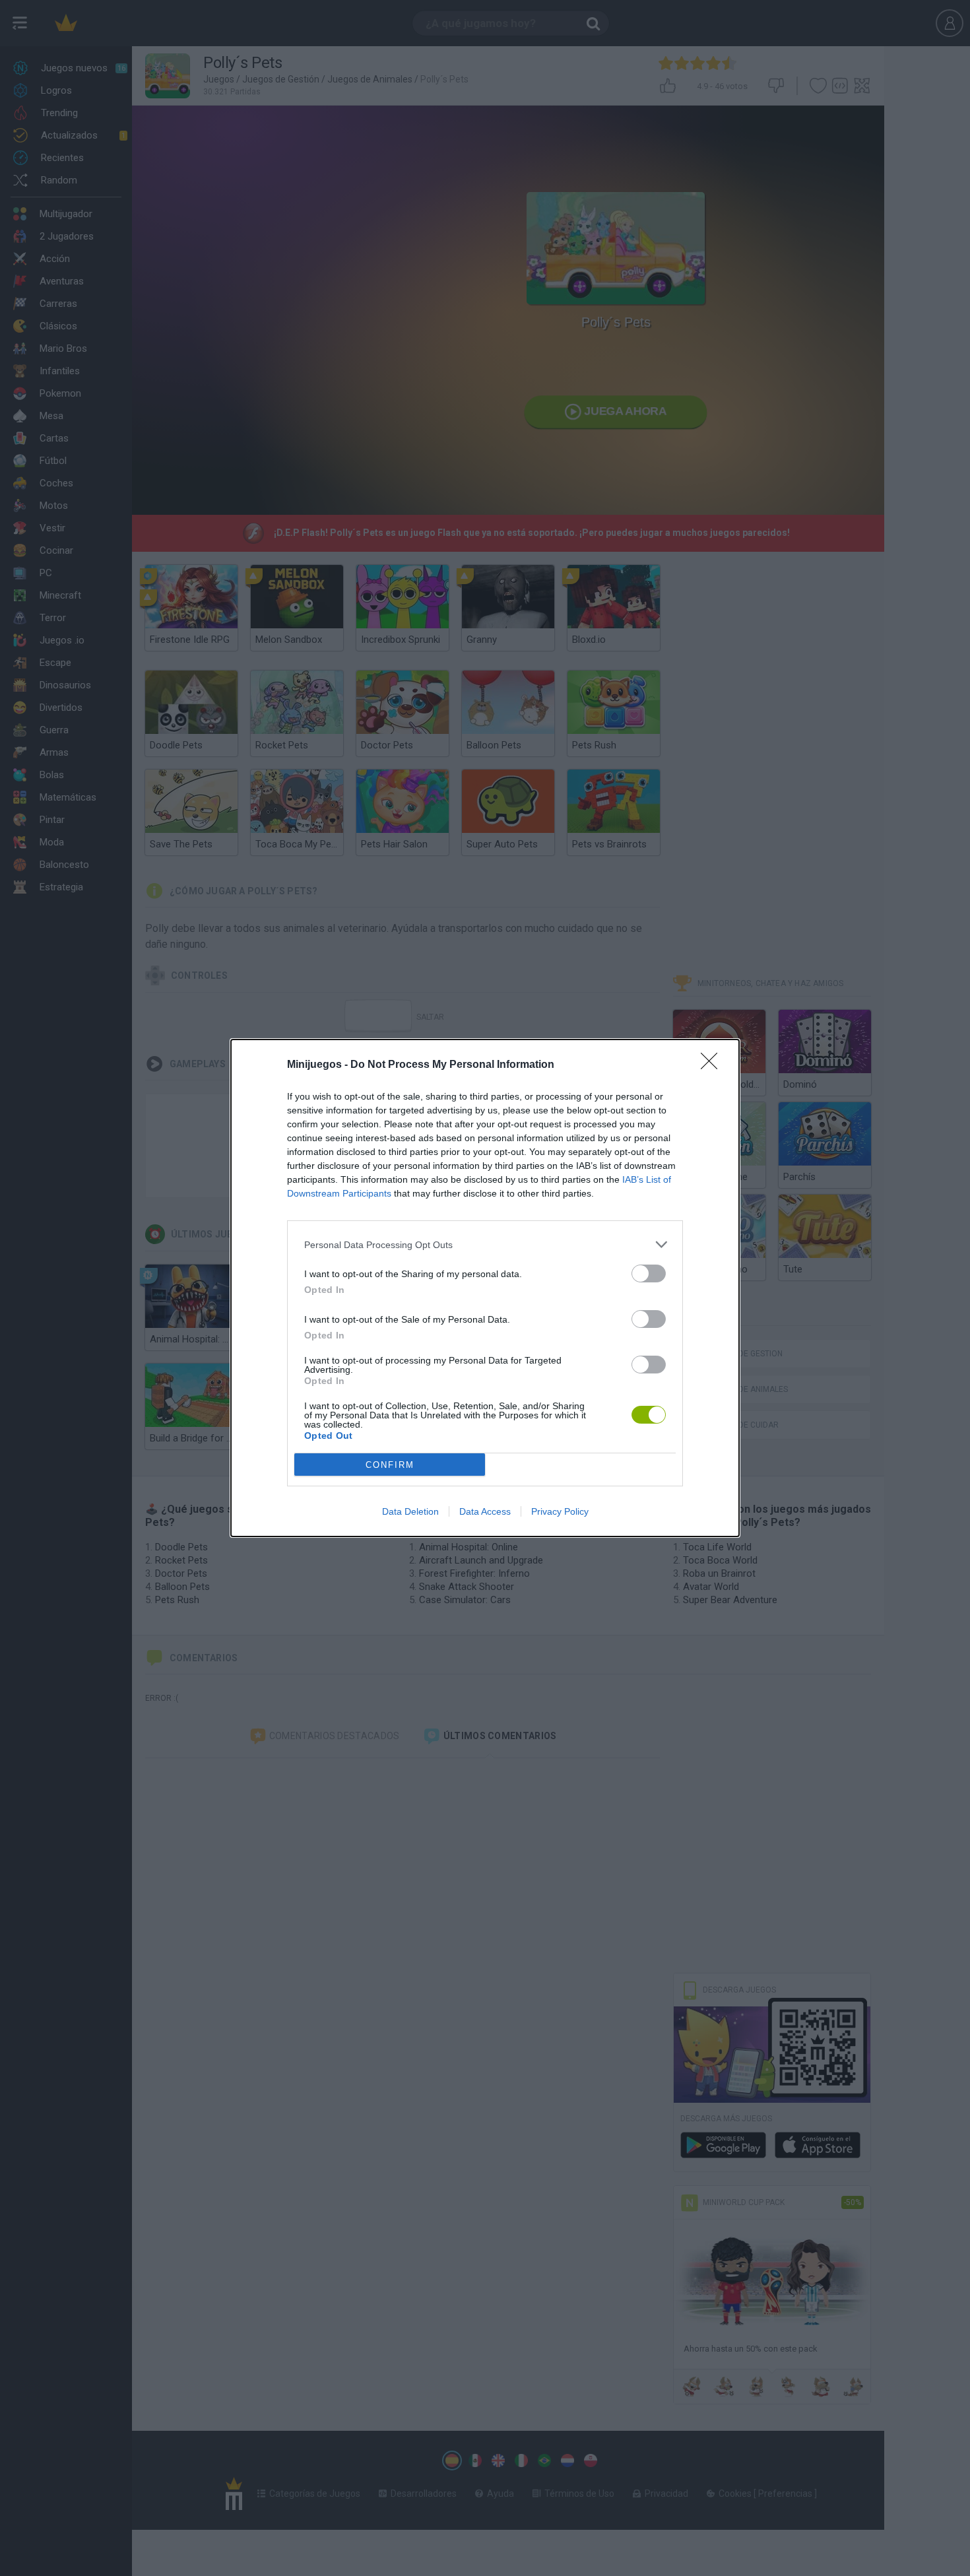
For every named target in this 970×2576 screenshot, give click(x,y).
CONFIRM (390, 1465)
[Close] (713, 1065)
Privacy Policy (560, 1511)
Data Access (485, 1511)
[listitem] (485, 1244)
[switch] (649, 1273)
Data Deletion (410, 1511)
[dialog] (485, 1288)
